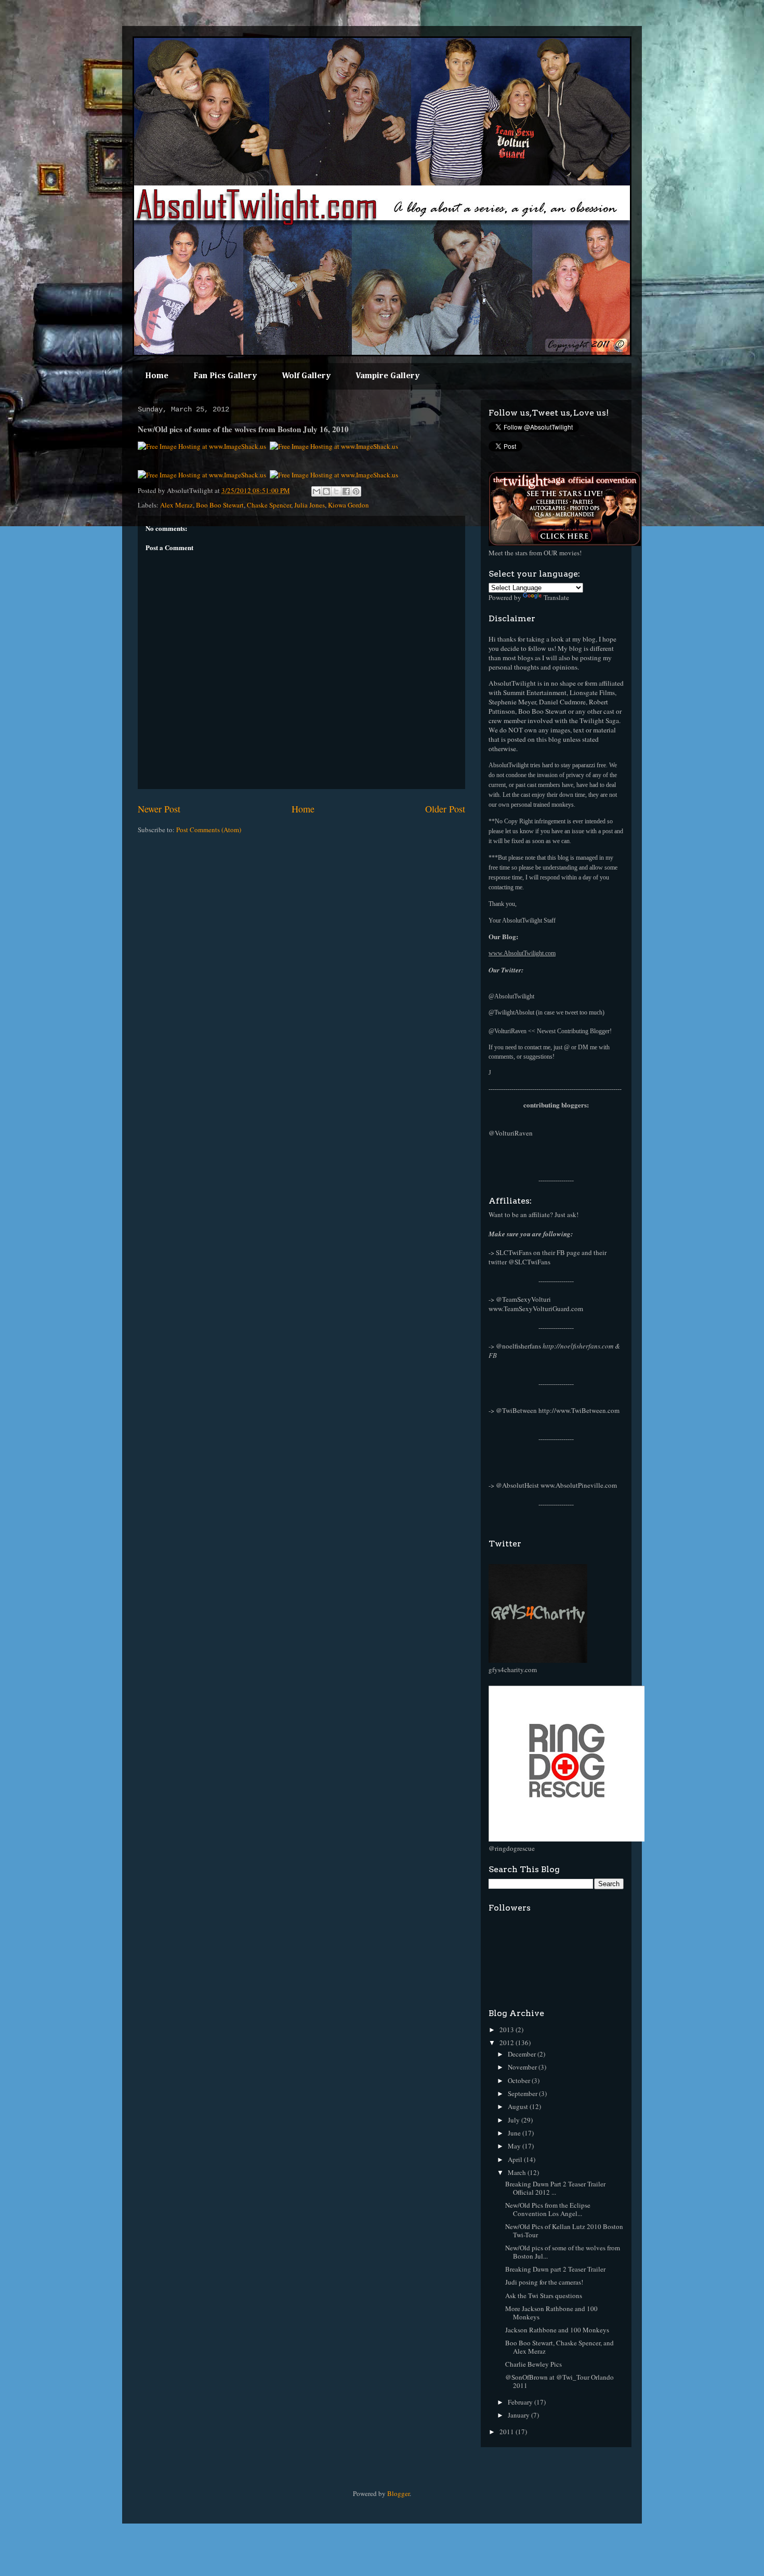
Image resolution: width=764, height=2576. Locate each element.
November (523, 2067)
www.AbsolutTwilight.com (522, 953)
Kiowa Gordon (348, 505)
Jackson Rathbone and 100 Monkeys (557, 2330)
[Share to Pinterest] (356, 491)
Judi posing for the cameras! (544, 2282)
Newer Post (159, 809)
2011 (508, 2432)
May (515, 2146)
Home (157, 376)
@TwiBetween (516, 1410)
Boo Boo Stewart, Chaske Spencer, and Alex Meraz (559, 2347)
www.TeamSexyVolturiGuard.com (536, 1309)
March (518, 2172)
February (521, 2402)
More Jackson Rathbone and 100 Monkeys (551, 2313)
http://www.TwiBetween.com (579, 1410)
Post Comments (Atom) (209, 830)
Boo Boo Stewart (220, 505)
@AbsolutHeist (517, 1485)
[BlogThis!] (326, 491)
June (515, 2133)
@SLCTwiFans (529, 1262)
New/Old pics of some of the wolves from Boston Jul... (563, 2252)
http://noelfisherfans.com (578, 1346)
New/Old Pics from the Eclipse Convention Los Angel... (548, 2209)
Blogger (398, 2493)
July (515, 2120)
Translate (556, 597)
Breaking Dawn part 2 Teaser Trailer (555, 2269)
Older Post (445, 809)
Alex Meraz (176, 505)
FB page (568, 1252)
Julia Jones (309, 505)
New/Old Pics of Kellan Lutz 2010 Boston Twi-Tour (564, 2231)
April (516, 2159)
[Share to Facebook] (346, 491)
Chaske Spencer (269, 505)
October (520, 2080)
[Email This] (317, 491)
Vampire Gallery (387, 376)
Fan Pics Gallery (225, 376)
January (519, 2415)
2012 (508, 2043)
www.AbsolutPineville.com (579, 1485)
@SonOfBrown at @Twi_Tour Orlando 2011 (559, 2381)
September (523, 2093)
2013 (508, 2030)
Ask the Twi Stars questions (544, 2295)
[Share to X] (336, 491)
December (523, 2054)
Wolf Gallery (306, 376)
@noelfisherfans (518, 1346)
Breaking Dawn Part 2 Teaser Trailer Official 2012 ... (555, 2188)
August (519, 2106)
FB (493, 1355)
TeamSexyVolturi (526, 1299)
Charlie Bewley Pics (534, 2364)
